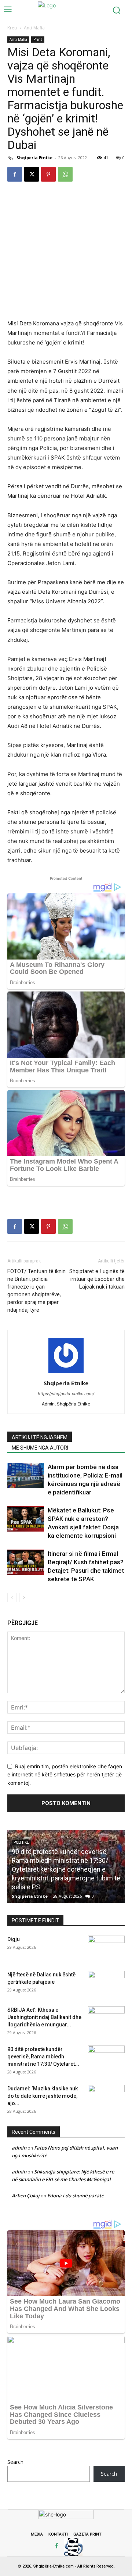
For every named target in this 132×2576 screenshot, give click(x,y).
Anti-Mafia (34, 28)
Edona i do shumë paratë (76, 2196)
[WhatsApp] (65, 174)
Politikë (21, 1842)
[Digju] (106, 1948)
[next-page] (24, 1598)
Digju (14, 1939)
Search (15, 2462)
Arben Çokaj (26, 2196)
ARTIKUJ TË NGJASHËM (40, 1437)
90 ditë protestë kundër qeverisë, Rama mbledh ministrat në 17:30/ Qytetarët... (43, 2057)
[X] (32, 174)
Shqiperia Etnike (34, 158)
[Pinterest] (48, 174)
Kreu (12, 28)
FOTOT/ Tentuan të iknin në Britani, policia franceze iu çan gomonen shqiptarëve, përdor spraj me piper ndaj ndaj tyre (36, 1291)
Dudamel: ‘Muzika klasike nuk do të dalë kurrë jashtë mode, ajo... (43, 2096)
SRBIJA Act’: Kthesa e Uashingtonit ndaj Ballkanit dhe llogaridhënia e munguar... (44, 2017)
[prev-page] (12, 1598)
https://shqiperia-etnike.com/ (66, 1394)
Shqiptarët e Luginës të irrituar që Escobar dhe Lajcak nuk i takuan (97, 1279)
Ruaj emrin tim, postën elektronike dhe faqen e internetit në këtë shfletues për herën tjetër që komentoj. (65, 1775)
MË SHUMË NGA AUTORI (40, 1448)
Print (38, 39)
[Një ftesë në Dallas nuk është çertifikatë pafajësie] (106, 1984)
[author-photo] (66, 1373)
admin (19, 2148)
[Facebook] (15, 174)
